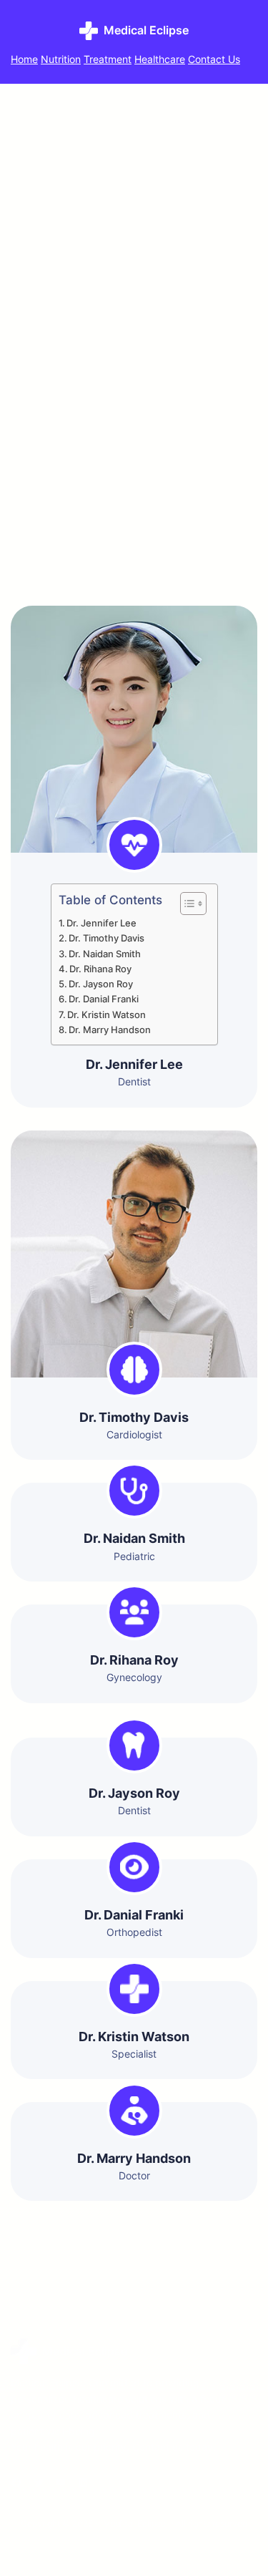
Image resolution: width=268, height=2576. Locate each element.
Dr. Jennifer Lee (101, 923)
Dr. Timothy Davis (106, 938)
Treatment (108, 59)
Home (24, 59)
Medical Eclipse (146, 30)
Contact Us (214, 59)
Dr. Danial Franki (104, 999)
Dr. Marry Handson (110, 1030)
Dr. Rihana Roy (100, 969)
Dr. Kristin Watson (106, 1015)
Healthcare (160, 59)
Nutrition (61, 59)
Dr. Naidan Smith (105, 954)
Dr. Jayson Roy (101, 984)
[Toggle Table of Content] (186, 904)
